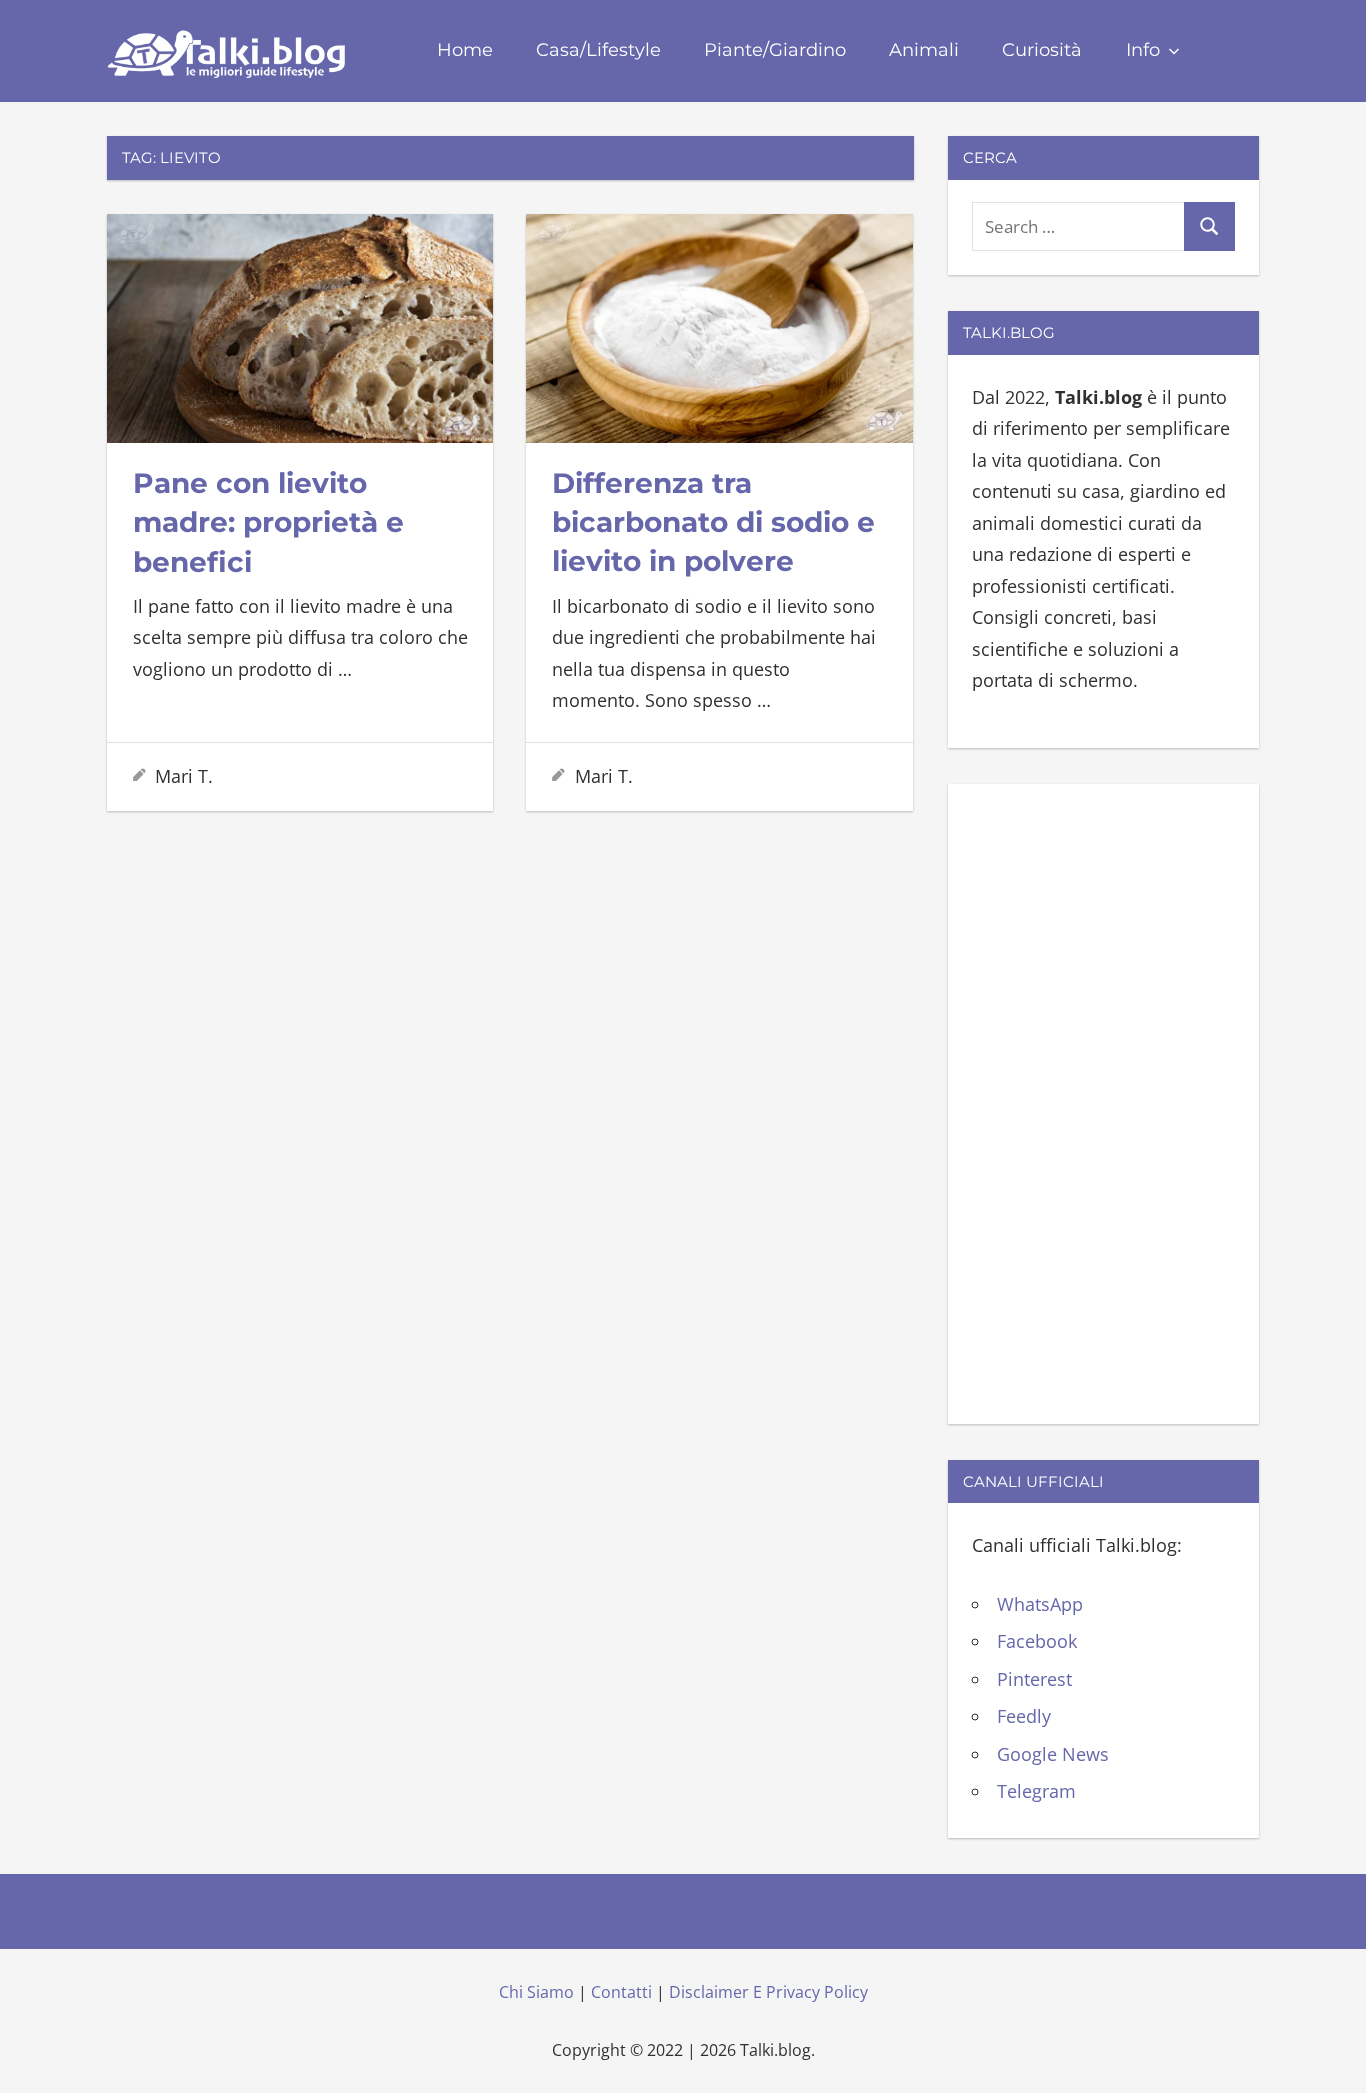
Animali (924, 50)
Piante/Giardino (775, 50)
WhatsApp (1040, 1604)
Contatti (621, 1992)
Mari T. (184, 776)
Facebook (1037, 1641)
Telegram (1036, 1791)
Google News (1053, 1754)
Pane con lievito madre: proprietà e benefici (268, 522)
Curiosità (1042, 50)
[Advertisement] (1103, 1100)
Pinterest (1034, 1679)
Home (465, 50)
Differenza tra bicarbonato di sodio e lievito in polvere (713, 522)
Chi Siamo (536, 1992)
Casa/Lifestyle (598, 50)
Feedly (1024, 1716)
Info (1143, 50)
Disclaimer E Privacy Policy (768, 1992)
